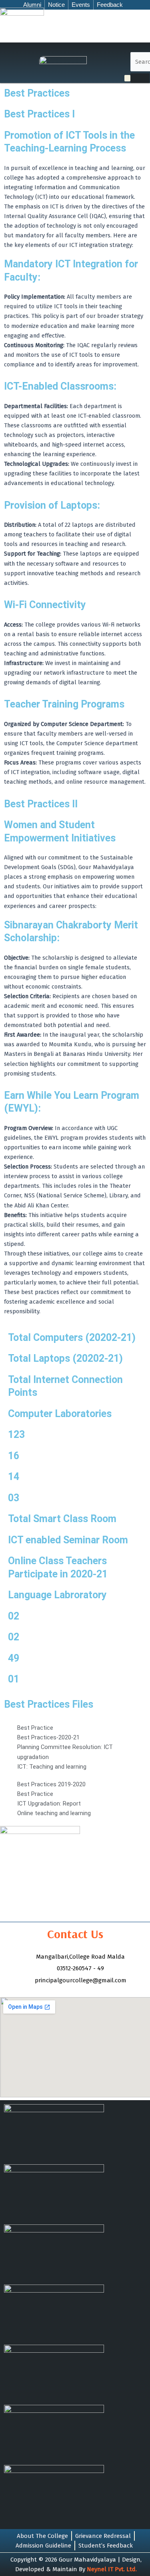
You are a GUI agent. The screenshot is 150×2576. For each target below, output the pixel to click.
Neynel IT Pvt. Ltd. (112, 2569)
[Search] (140, 78)
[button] (127, 79)
